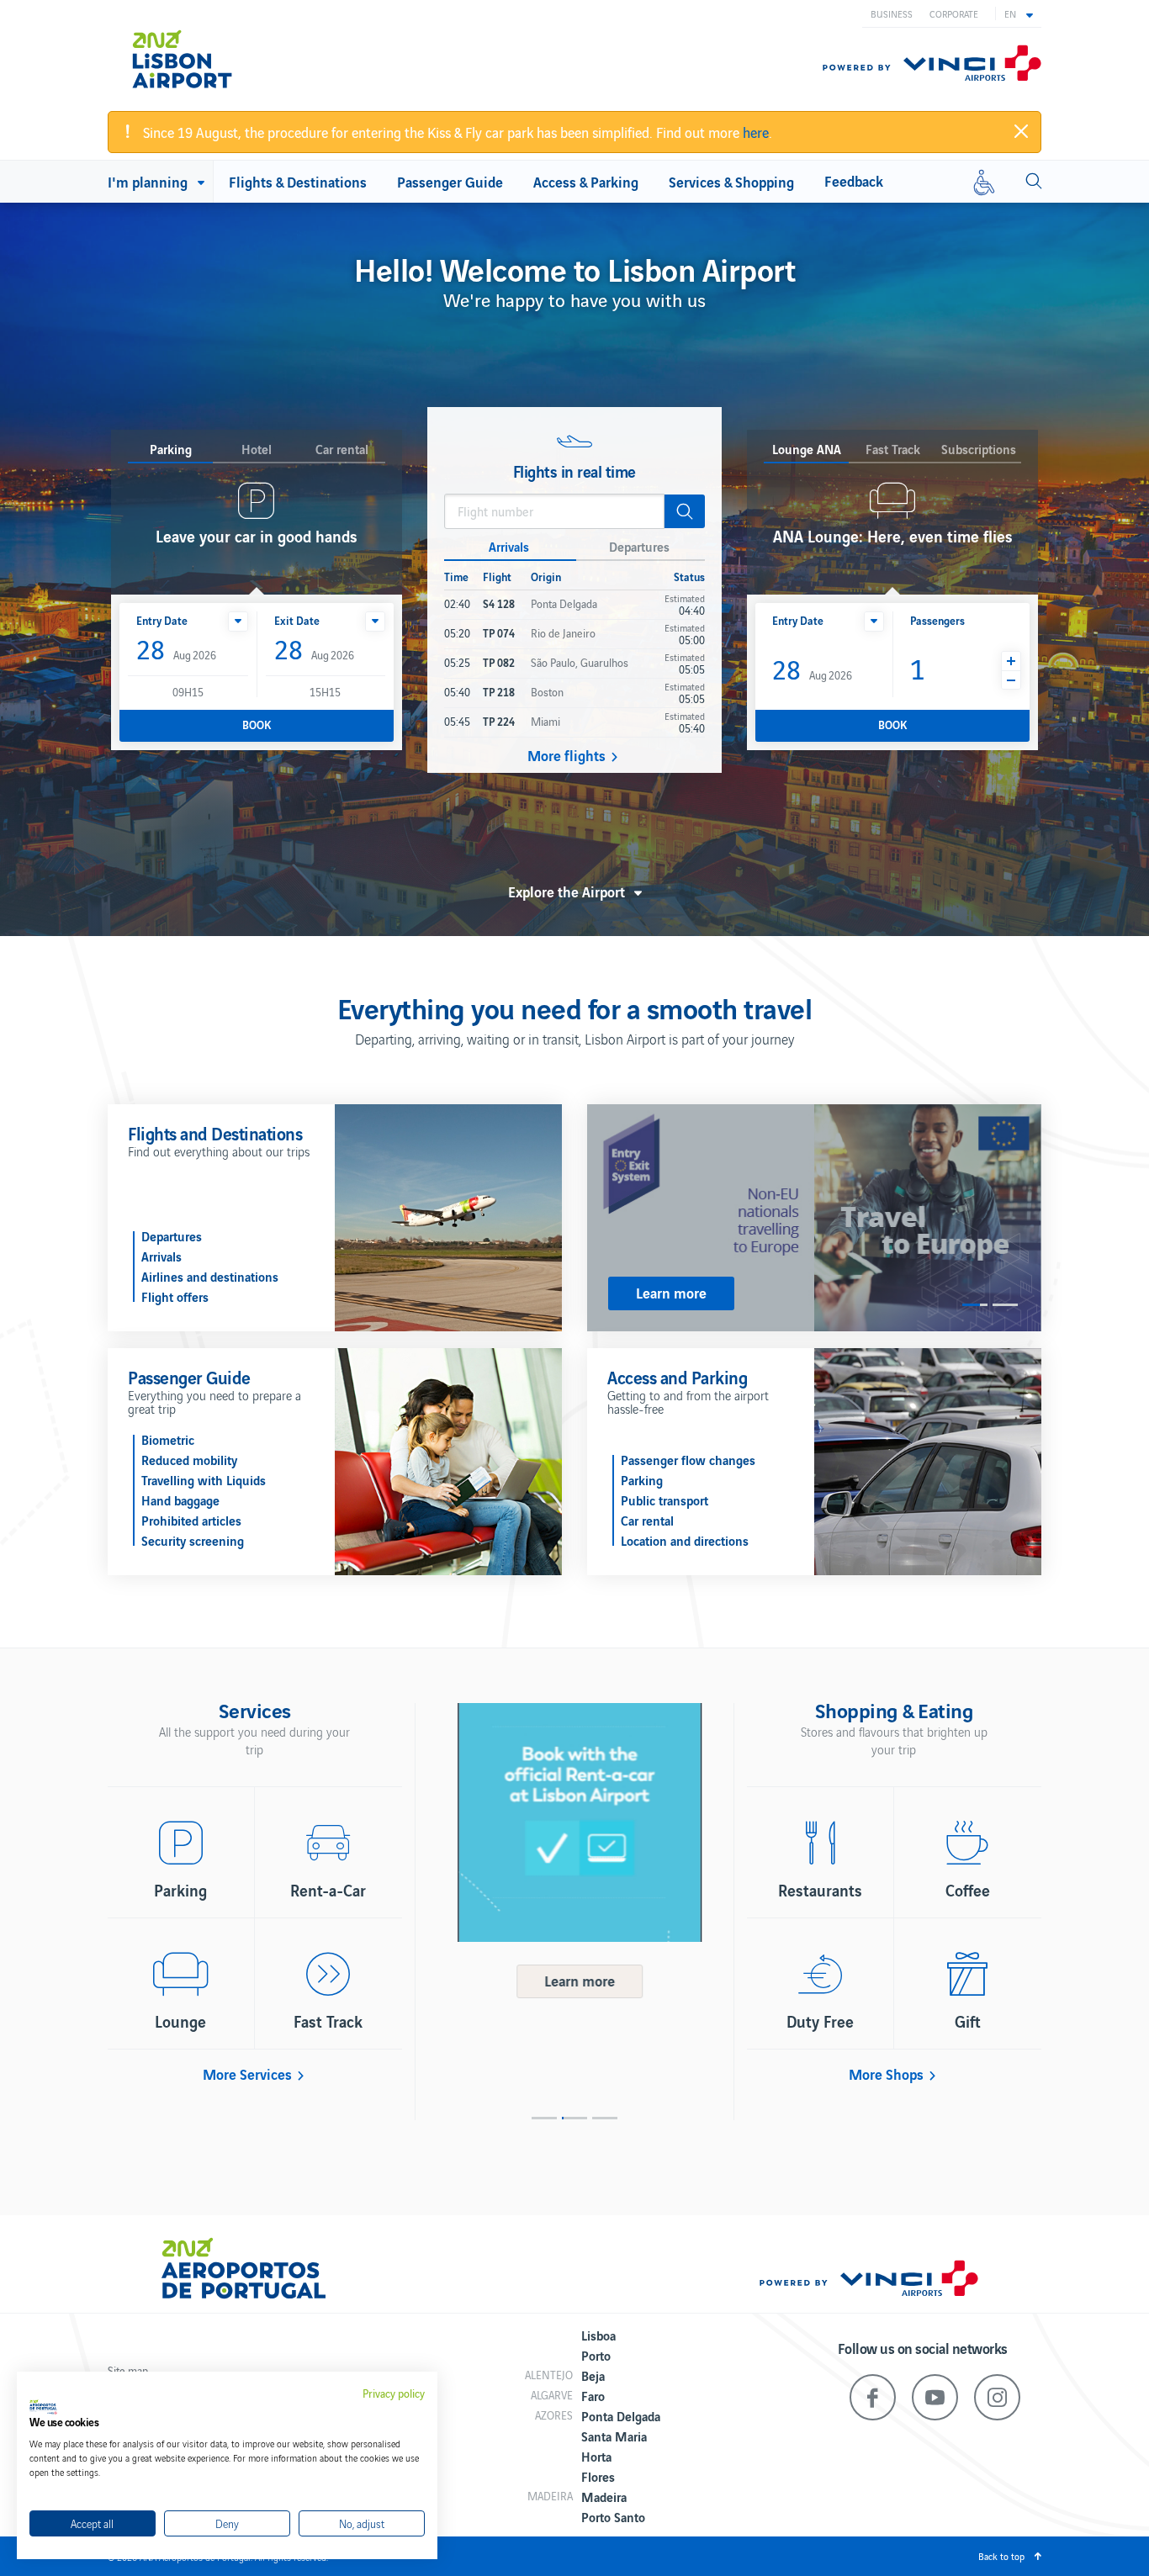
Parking (180, 1890)
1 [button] (975, 1305)
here (756, 132)
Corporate (954, 13)
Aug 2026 (176, 651)
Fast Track (328, 2021)
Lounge (180, 2021)
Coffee (968, 1890)
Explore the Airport (567, 891)
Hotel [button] (257, 450)
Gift (968, 2021)
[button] (1019, 13)
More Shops (886, 2074)
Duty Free (820, 2021)
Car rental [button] (342, 450)
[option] (814, 1218)
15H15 (325, 692)
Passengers (937, 620)
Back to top (1001, 2556)
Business (892, 13)
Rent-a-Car (328, 1890)
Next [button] (722, 1899)
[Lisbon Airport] (204, 52)
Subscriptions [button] (979, 450)
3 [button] (605, 2118)
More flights (567, 755)
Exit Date (297, 620)
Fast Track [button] (893, 450)
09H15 (188, 692)
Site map (128, 2370)
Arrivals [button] (509, 546)
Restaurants (820, 1890)
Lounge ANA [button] (807, 450)
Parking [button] (171, 450)
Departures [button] (639, 546)
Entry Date (162, 620)
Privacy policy (394, 2394)
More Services (247, 2074)
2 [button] (1005, 1305)
